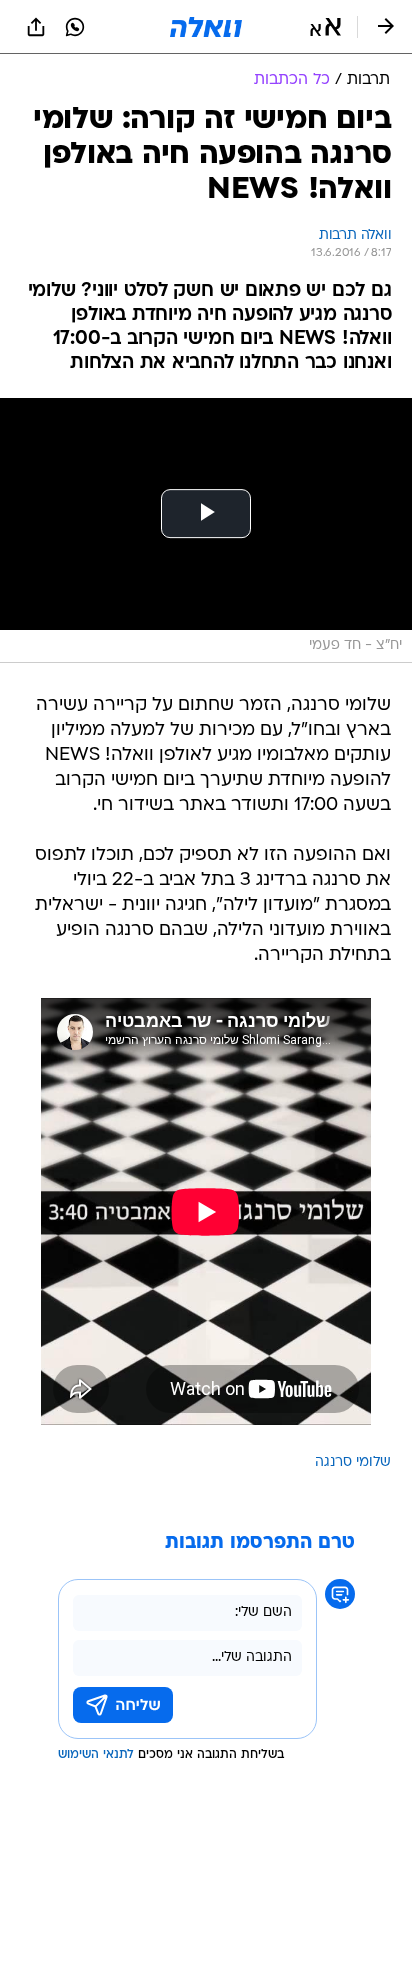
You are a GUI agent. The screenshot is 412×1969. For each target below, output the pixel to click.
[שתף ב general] (36, 27)
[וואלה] (206, 27)
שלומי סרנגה (353, 1462)
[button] (325, 27)
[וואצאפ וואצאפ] (75, 27)
